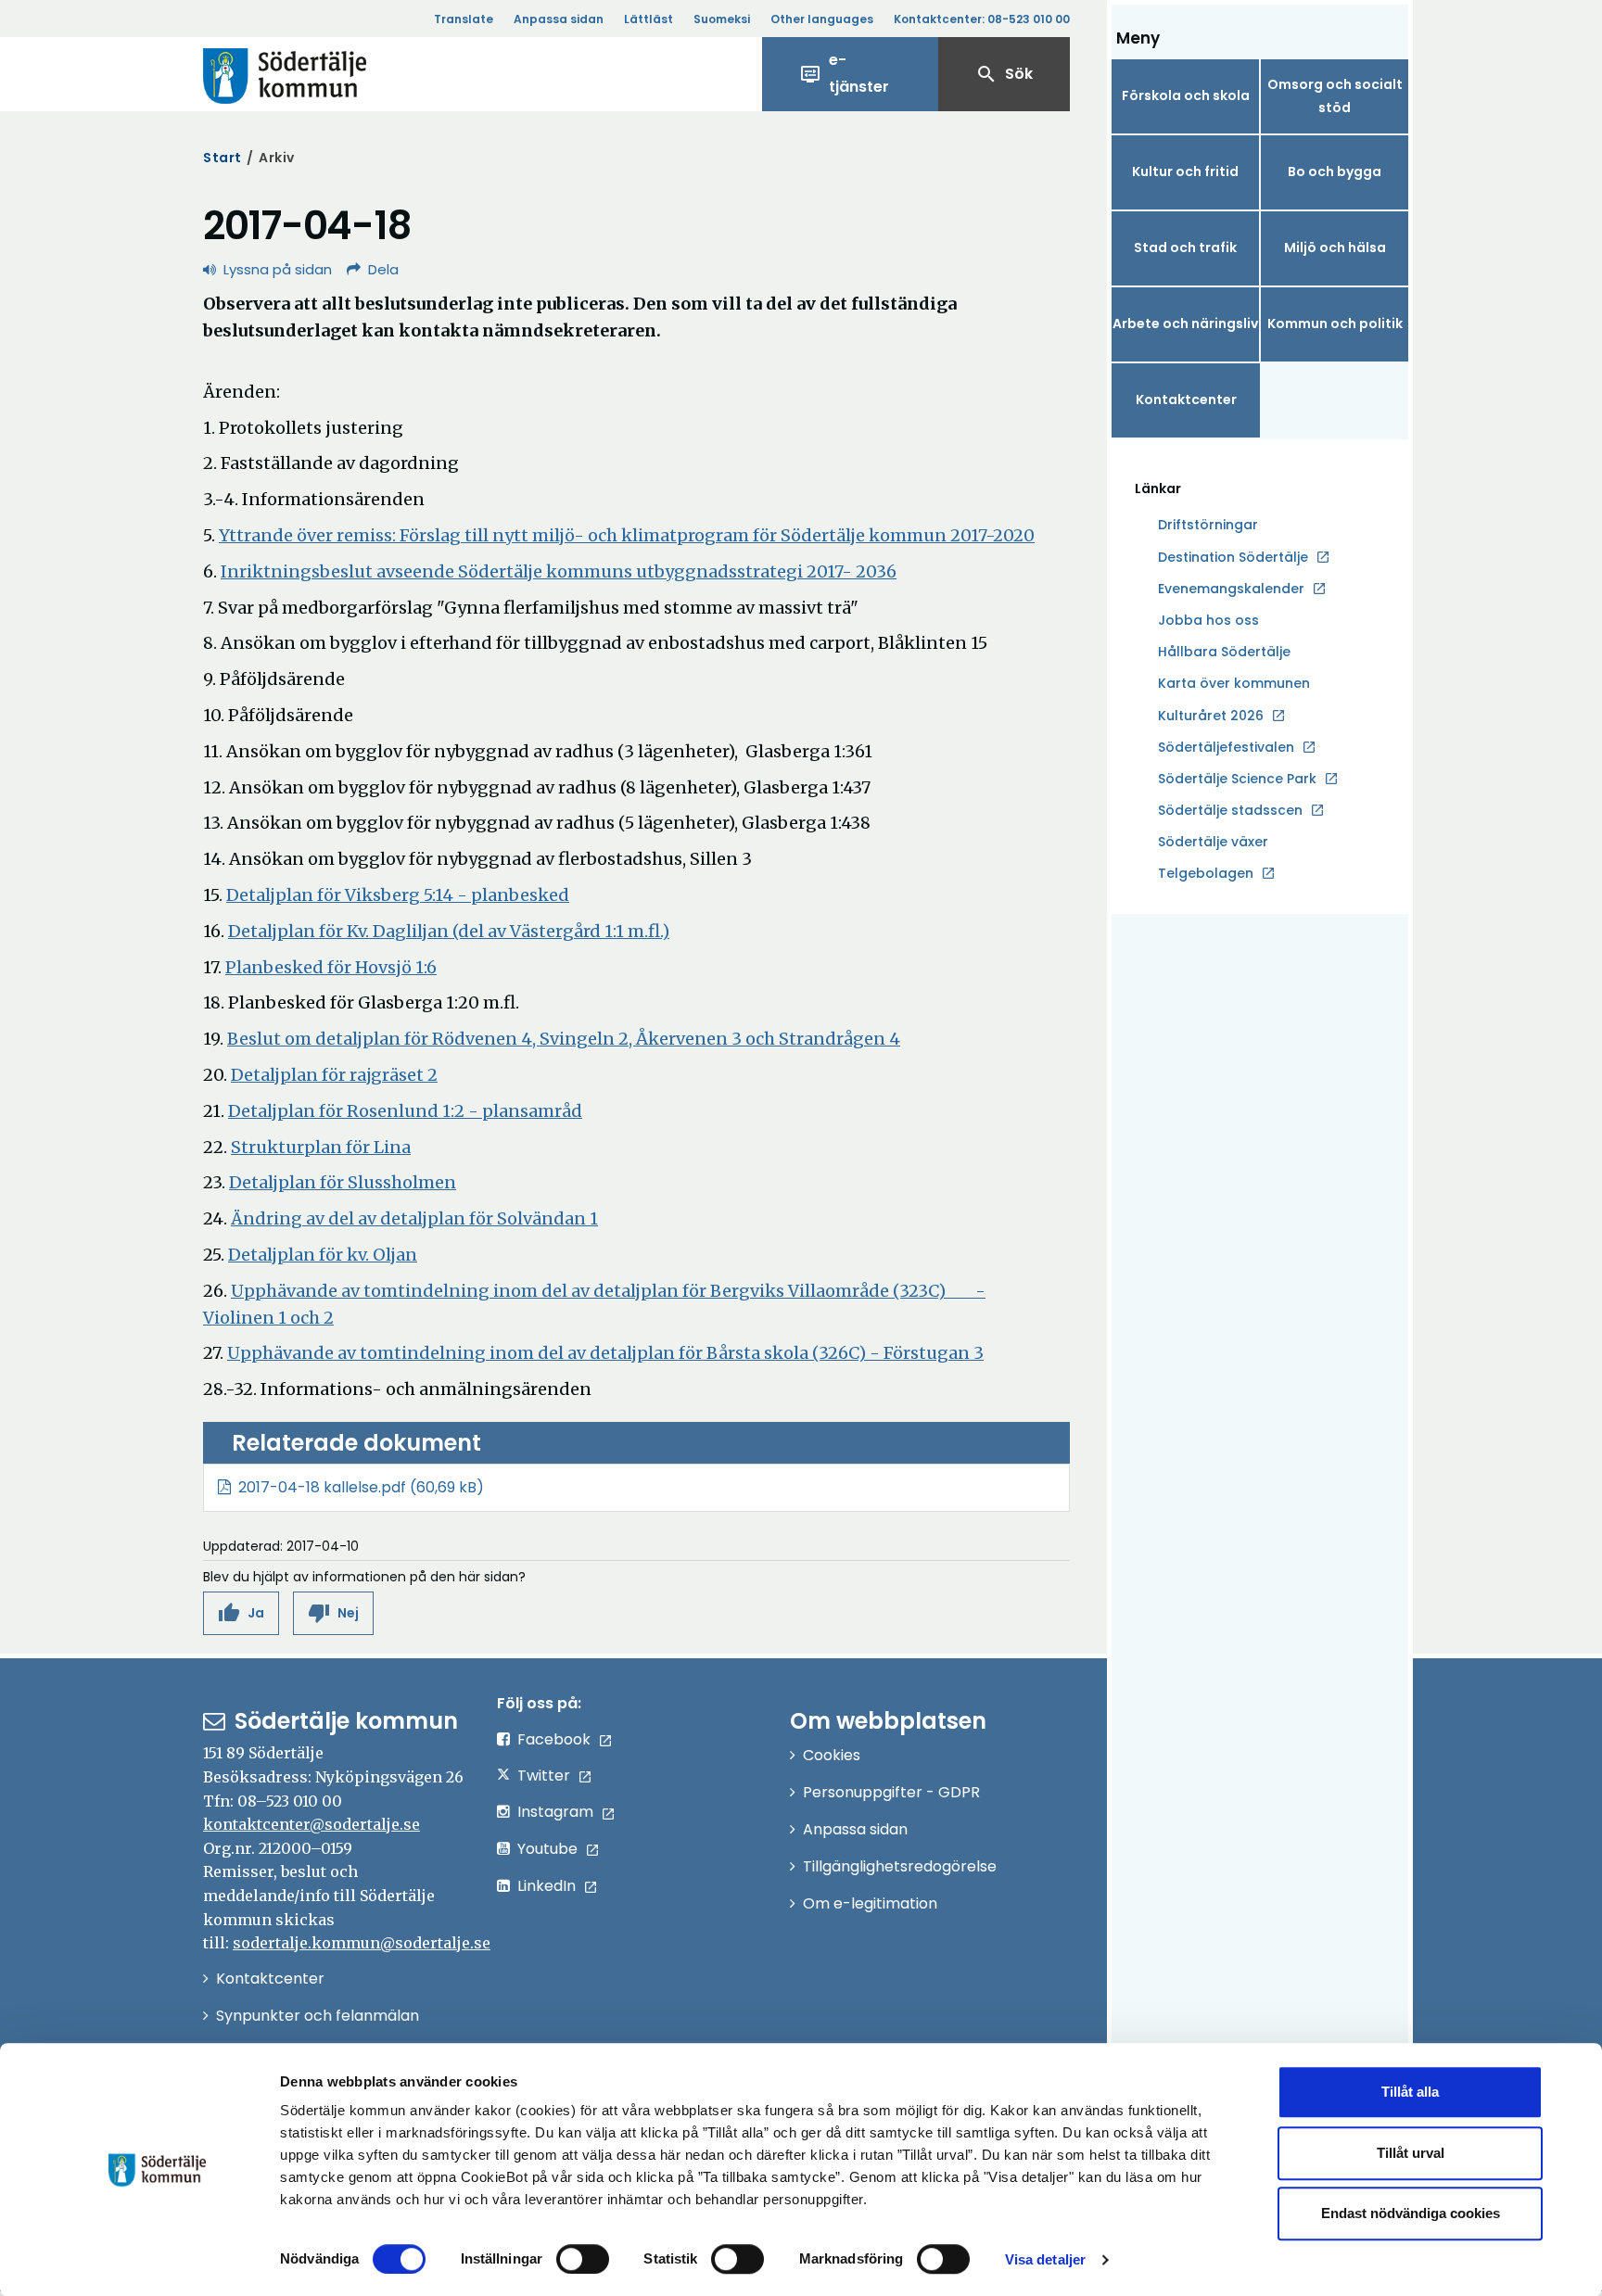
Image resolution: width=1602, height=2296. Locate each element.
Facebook (554, 1739)
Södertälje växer (1213, 842)
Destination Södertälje (1233, 558)
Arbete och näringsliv (1185, 323)
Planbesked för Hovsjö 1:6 (331, 967)
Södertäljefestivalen (1226, 747)
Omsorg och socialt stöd (1335, 96)
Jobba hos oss (1208, 621)
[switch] (583, 2259)
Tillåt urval (1411, 2153)
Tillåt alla (1410, 2092)
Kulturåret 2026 (1211, 716)
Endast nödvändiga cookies (1411, 2213)
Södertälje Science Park (1237, 780)
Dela (383, 269)
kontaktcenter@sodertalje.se (311, 1824)
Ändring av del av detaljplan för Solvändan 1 (414, 1218)
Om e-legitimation (870, 1903)
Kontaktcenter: (982, 19)
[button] (241, 1613)
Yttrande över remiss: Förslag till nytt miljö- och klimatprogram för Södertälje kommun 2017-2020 (627, 535)
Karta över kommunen (1234, 683)
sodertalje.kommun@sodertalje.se (362, 1943)
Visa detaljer (1045, 2259)
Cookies (832, 1755)
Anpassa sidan (559, 19)
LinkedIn (547, 1886)
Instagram (555, 1812)
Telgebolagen (1206, 874)
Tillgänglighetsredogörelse (900, 1866)
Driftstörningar (1208, 525)
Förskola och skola (1186, 95)
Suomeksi (722, 19)
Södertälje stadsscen (1230, 810)
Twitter (544, 1776)
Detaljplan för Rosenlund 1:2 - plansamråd (405, 1111)
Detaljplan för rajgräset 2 (334, 1075)
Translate (464, 19)
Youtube (547, 1849)
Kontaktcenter (1186, 400)
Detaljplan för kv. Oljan (323, 1255)
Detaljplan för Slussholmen (343, 1182)
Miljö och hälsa (1335, 247)
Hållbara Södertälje (1224, 652)
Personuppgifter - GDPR (891, 1792)
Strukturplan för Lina (321, 1147)
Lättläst (648, 19)
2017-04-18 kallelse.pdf (322, 1487)
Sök (1004, 74)
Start (222, 158)
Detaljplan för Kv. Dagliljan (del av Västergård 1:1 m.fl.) (449, 931)
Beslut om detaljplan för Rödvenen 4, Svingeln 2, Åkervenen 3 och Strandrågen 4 (564, 1039)
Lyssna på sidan (278, 269)
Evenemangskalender (1231, 589)
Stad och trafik (1185, 247)
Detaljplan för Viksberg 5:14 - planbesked (398, 895)
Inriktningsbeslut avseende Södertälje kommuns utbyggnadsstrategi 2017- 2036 (559, 571)
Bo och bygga (1335, 171)
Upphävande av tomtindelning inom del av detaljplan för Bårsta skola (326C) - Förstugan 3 (605, 1353)
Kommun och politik (1335, 323)
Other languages (822, 19)
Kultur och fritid (1185, 171)
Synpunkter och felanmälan (318, 2016)
